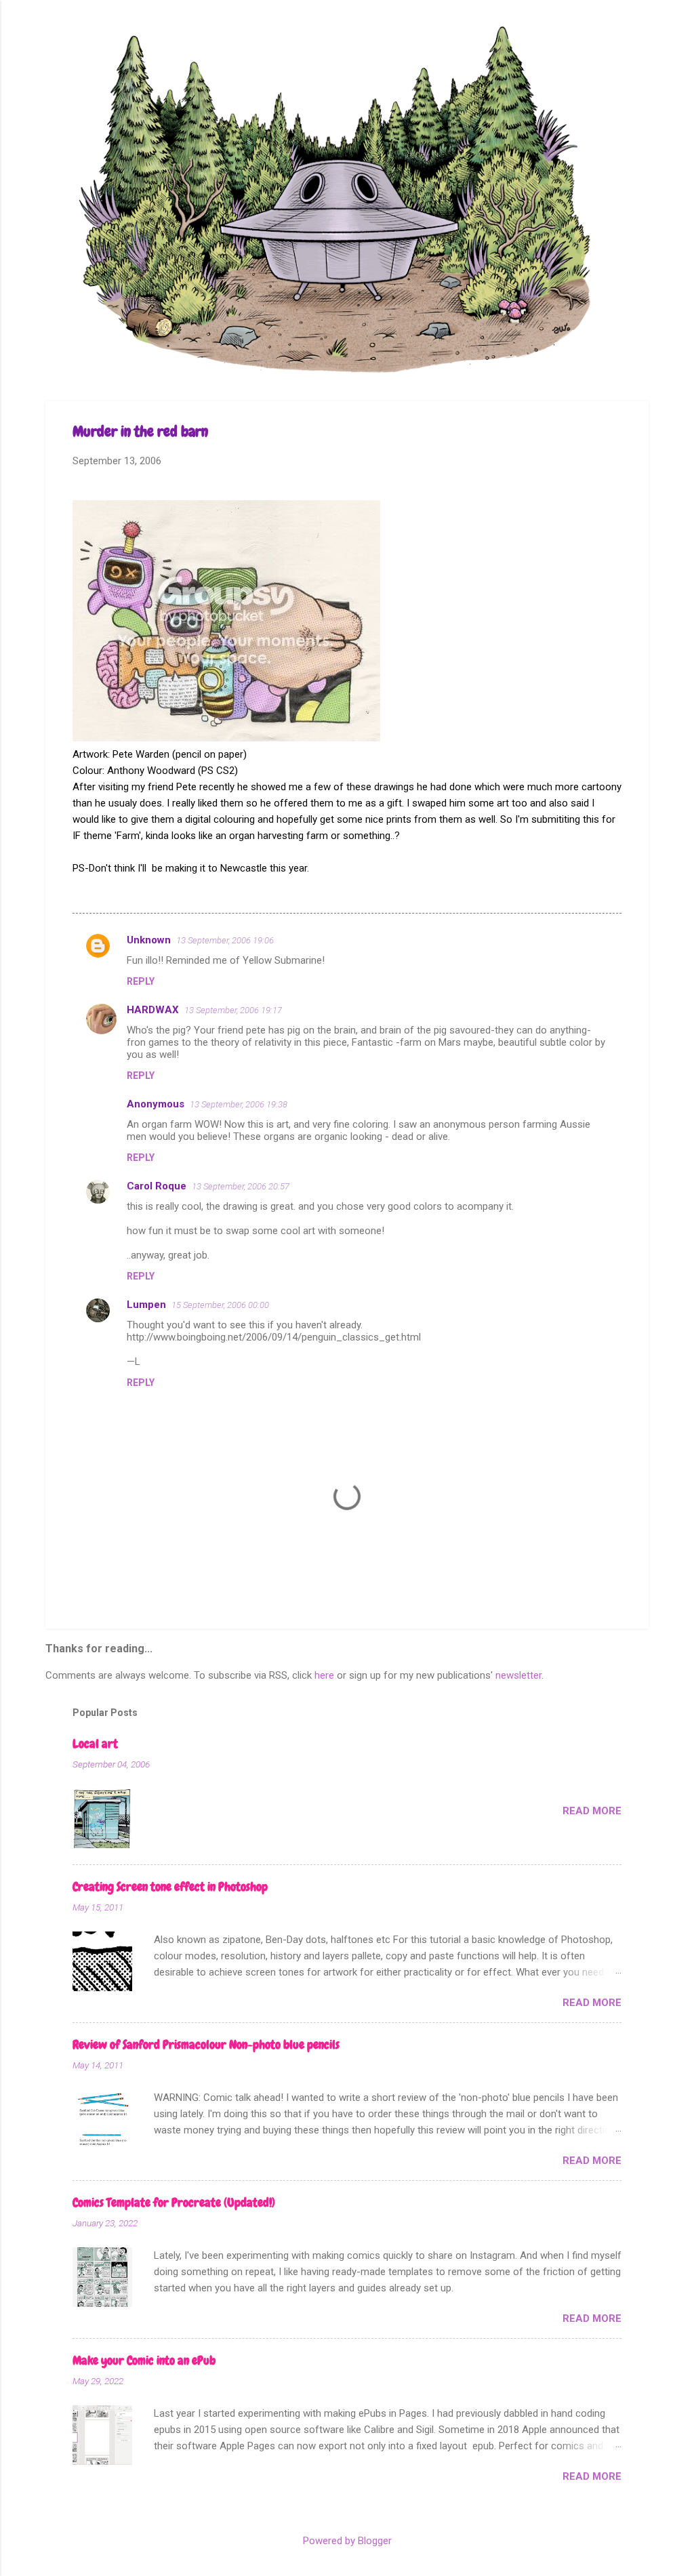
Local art (95, 1743)
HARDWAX (153, 1010)
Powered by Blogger (347, 2541)
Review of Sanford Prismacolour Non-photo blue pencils (206, 2044)
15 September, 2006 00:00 (220, 1305)
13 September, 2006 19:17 (233, 1010)
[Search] (640, 37)
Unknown (149, 940)
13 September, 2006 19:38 (239, 1104)
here (324, 1675)
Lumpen (146, 1305)
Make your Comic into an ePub (144, 2360)
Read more (592, 1811)
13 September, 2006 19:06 (225, 940)
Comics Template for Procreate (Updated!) (174, 2202)
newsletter (518, 1675)
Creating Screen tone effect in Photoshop (170, 1886)
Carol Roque (157, 1186)
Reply (141, 981)
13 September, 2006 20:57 (241, 1186)
